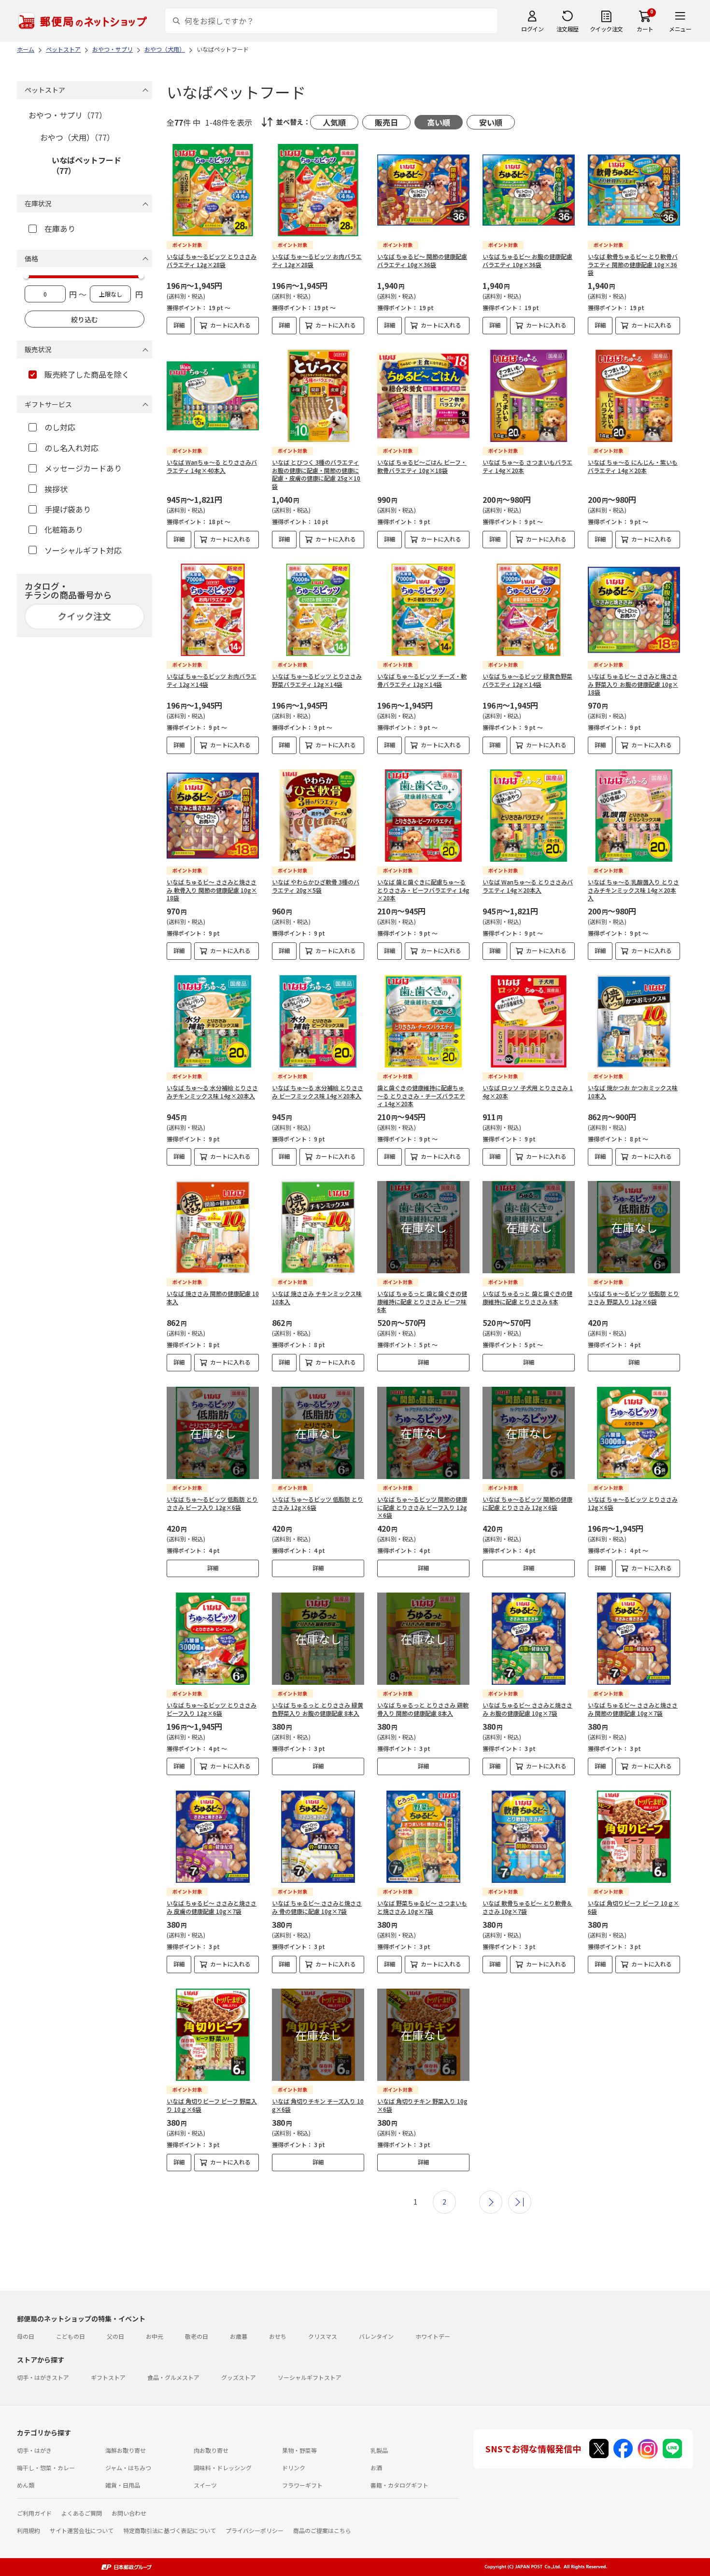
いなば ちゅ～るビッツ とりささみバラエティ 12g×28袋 (212, 260)
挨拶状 (56, 489)
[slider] (26, 276)
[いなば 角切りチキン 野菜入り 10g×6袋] (423, 2035)
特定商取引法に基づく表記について (170, 2530)
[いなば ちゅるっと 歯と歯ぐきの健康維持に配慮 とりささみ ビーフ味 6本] (423, 1227)
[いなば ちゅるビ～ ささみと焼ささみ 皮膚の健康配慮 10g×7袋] (213, 1837)
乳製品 (379, 2450)
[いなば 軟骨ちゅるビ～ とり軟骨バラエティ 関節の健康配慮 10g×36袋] (634, 190)
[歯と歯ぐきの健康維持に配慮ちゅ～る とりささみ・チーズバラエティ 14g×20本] (423, 1021)
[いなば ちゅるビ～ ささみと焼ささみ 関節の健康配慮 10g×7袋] (634, 1639)
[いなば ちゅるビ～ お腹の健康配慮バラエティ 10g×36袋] (529, 190)
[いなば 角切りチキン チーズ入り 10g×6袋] (318, 2035)
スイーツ (205, 2485)
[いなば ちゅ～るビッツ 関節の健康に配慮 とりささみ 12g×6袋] (529, 1433)
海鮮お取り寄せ (126, 2450)
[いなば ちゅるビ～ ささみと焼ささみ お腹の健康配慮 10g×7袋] (529, 1639)
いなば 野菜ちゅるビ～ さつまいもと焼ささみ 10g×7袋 (422, 1907)
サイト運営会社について (82, 2530)
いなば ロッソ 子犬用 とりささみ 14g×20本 (528, 1092)
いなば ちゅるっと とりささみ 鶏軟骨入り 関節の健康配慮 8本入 (423, 1709)
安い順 (491, 122)
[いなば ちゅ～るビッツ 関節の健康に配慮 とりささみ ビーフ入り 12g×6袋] (423, 1433)
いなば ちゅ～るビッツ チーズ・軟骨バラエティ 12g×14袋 (422, 680)
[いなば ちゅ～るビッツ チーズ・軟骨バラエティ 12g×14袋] (423, 610)
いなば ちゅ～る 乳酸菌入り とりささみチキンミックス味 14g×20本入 (633, 890)
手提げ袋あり (68, 509)
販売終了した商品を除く (87, 374)
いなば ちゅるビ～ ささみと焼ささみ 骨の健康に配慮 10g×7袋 (317, 1907)
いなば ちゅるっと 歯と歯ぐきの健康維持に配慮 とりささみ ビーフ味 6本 (422, 1302)
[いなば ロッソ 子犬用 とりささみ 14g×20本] (529, 1021)
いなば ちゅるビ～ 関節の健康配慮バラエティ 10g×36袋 (422, 260)
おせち (278, 2336)
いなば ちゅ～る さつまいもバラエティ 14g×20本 (527, 466)
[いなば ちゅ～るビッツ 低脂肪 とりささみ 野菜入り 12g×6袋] (634, 1227)
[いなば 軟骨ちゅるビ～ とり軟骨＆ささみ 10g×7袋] (529, 1837)
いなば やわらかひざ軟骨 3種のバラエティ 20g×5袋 (316, 886)
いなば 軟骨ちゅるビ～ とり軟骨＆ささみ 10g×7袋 (527, 1907)
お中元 (155, 2336)
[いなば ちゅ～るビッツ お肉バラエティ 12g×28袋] (318, 190)
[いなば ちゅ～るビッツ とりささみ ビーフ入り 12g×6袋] (213, 1639)
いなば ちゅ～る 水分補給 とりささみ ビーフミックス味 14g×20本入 (318, 1092)
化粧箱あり (64, 529)
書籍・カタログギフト (399, 2485)
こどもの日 (71, 2336)
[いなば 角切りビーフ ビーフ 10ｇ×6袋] (634, 1837)
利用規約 (28, 2530)
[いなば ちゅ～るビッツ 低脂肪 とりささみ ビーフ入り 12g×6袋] (213, 1433)
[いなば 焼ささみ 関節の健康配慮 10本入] (213, 1227)
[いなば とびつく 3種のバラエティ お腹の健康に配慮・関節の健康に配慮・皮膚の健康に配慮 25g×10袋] (318, 396)
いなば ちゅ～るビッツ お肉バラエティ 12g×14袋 (212, 680)
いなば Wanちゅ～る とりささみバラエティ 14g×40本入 (212, 466)
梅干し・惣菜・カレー (46, 2468)
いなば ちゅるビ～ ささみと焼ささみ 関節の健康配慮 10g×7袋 (633, 1709)
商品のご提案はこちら (322, 2530)
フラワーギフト (302, 2485)
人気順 (334, 122)
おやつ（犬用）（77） (77, 137)
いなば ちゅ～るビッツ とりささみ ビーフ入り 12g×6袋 (212, 1709)
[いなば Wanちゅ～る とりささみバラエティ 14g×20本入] (529, 816)
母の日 (26, 2336)
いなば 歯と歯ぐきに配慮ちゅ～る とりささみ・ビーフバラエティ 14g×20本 (423, 890)
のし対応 (60, 427)
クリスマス (323, 2336)
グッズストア (239, 2377)
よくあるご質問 (82, 2513)
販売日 (386, 122)
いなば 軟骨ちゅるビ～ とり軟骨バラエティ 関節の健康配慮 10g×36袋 (633, 264)
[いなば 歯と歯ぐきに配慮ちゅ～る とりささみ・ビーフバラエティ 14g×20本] (423, 816)
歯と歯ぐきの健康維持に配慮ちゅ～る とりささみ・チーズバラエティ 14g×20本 (421, 1096)
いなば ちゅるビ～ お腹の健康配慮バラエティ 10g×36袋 (527, 260)
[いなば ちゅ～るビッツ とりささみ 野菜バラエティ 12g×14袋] (318, 610)
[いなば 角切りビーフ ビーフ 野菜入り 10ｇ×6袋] (213, 2035)
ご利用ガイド (34, 2513)
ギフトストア (108, 2377)
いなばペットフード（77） (86, 165)
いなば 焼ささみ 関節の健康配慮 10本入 (213, 1297)
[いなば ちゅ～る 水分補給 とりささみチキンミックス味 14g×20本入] (213, 1021)
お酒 (376, 2468)
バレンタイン (376, 2336)
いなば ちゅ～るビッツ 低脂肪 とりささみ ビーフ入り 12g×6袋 (212, 1503)
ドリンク (294, 2468)
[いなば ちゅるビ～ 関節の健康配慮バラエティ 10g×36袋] (423, 190)
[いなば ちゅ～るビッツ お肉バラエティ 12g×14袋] (213, 610)
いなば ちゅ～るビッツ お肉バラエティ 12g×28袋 (317, 260)
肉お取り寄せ (211, 2450)
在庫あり (60, 228)
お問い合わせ (129, 2513)
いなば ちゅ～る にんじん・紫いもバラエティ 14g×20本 (633, 466)
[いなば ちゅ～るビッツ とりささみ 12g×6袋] (634, 1433)
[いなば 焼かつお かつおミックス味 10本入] (634, 1021)
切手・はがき (34, 2450)
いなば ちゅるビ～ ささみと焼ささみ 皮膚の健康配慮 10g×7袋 (212, 1907)
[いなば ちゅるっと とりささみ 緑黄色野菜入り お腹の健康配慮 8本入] (318, 1639)
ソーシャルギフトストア (310, 2377)
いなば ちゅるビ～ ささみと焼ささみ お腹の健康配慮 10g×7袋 (527, 1709)
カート (645, 29)
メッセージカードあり (83, 468)
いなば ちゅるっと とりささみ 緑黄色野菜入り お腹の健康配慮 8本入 (318, 1709)
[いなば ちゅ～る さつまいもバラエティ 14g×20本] (529, 396)
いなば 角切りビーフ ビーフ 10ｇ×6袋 (633, 1907)
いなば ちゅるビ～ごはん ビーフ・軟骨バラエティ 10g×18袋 (422, 466)
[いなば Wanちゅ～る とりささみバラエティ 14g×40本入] (213, 396)
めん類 (26, 2485)
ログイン (532, 29)
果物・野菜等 (299, 2450)
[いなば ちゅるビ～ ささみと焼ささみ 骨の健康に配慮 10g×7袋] (318, 1837)
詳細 (179, 325)
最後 (520, 2202)
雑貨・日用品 (123, 2485)
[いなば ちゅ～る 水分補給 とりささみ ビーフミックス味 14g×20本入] (318, 1021)
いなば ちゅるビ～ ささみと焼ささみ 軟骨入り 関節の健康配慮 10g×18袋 (212, 890)
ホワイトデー (433, 2336)
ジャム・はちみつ (128, 2468)
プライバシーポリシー (255, 2530)
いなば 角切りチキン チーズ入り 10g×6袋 (318, 2105)
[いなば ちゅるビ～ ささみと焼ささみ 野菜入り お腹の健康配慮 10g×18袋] (634, 610)
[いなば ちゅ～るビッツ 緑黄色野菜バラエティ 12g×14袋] (529, 610)
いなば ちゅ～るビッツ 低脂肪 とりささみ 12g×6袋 (318, 1503)
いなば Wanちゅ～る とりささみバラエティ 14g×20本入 (528, 886)
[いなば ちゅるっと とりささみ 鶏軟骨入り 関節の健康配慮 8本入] (423, 1639)
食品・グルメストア (173, 2377)
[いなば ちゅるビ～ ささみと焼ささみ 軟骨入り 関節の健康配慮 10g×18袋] (213, 816)
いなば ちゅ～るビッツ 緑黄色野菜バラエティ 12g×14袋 (527, 680)
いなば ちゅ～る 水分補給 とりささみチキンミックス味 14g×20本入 (212, 1092)
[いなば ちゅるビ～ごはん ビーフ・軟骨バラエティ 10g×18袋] (423, 396)
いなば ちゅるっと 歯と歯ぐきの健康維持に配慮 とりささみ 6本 (527, 1297)
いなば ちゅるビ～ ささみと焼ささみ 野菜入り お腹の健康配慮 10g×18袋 (633, 684)
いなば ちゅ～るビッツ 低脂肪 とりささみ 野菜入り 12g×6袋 (633, 1297)
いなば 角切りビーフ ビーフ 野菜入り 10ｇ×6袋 (212, 2105)
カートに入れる (230, 325)
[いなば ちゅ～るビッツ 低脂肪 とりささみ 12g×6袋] (318, 1433)
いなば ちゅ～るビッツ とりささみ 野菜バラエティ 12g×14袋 (317, 680)
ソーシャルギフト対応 (83, 550)
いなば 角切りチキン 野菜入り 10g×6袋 (422, 2105)
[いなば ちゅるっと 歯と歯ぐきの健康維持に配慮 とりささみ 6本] (529, 1227)
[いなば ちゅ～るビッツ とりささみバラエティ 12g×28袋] (213, 190)
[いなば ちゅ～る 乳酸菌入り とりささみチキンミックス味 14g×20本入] (634, 816)
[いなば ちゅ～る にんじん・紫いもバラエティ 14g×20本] (634, 396)
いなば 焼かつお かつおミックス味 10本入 (633, 1092)
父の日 (115, 2336)
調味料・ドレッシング (223, 2468)
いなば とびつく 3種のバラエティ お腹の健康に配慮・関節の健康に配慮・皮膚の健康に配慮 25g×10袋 (316, 474)
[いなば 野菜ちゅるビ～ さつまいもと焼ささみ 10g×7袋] (423, 1837)
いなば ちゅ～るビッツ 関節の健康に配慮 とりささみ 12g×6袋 (527, 1503)
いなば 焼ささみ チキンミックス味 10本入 (317, 1297)
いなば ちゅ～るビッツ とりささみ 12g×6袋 (633, 1503)
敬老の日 (197, 2336)
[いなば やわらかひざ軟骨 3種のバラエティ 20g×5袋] (318, 816)
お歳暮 (239, 2336)
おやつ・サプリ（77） (68, 115)
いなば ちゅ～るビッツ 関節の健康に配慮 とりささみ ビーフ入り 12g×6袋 (422, 1507)
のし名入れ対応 (71, 448)
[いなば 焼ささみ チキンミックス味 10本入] (318, 1227)
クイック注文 (606, 29)
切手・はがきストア (43, 2377)
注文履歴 (568, 29)
